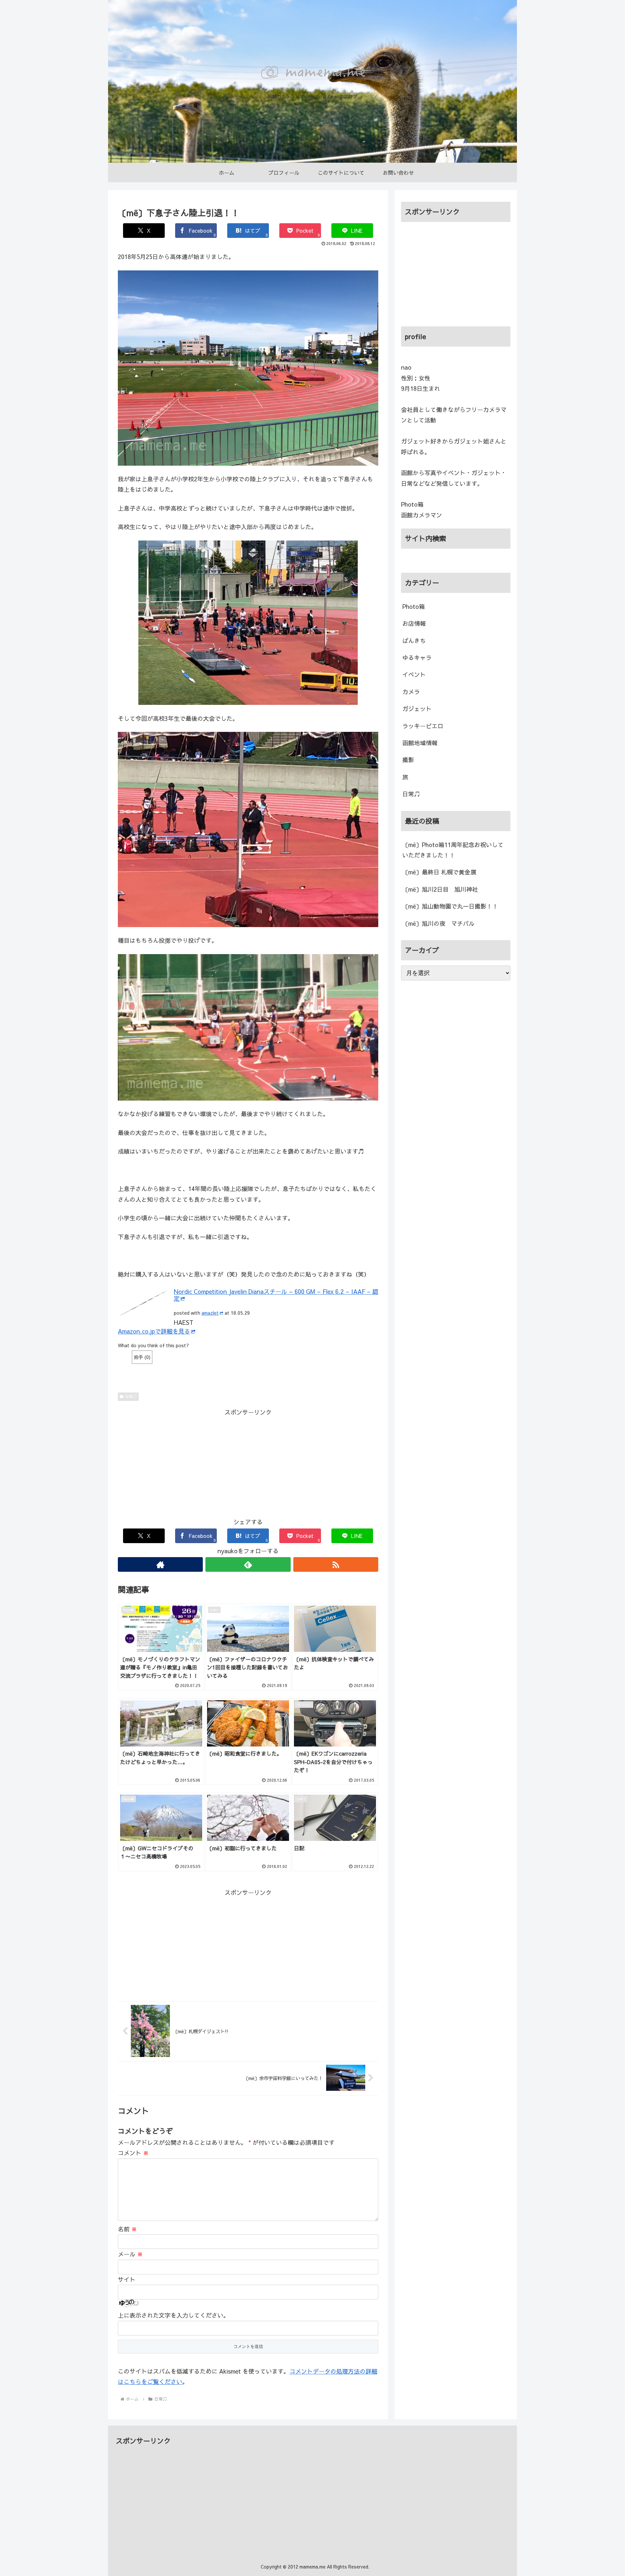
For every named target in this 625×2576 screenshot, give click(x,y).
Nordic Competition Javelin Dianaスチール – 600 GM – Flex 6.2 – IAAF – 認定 (276, 1295)
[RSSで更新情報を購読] (336, 1564)
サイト (127, 2279)
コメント (133, 2153)
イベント (414, 674)
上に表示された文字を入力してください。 (174, 2315)
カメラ (411, 692)
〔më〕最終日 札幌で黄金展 (439, 872)
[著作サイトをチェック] (160, 1564)
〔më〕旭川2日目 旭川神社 (440, 889)
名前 (127, 2229)
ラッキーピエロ (423, 726)
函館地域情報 (420, 743)
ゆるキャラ (417, 658)
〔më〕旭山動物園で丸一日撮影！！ (450, 906)
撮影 (408, 760)
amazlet (210, 1313)
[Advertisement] (248, 1463)
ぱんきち (414, 641)
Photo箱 (414, 606)
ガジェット (417, 709)
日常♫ (131, 1396)
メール (130, 2254)
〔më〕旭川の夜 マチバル (438, 923)
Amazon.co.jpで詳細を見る (154, 1331)
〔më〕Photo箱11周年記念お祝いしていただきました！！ (453, 850)
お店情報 (414, 623)
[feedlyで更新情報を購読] (248, 1564)
